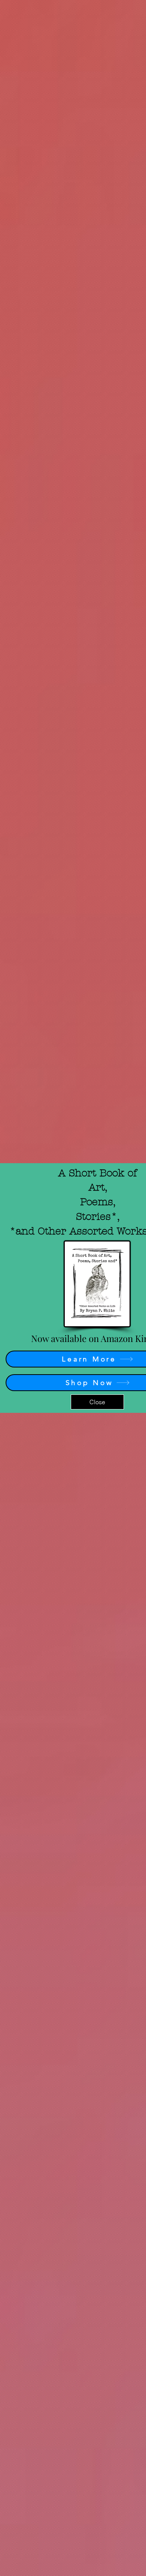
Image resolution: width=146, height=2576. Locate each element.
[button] (97, 1402)
